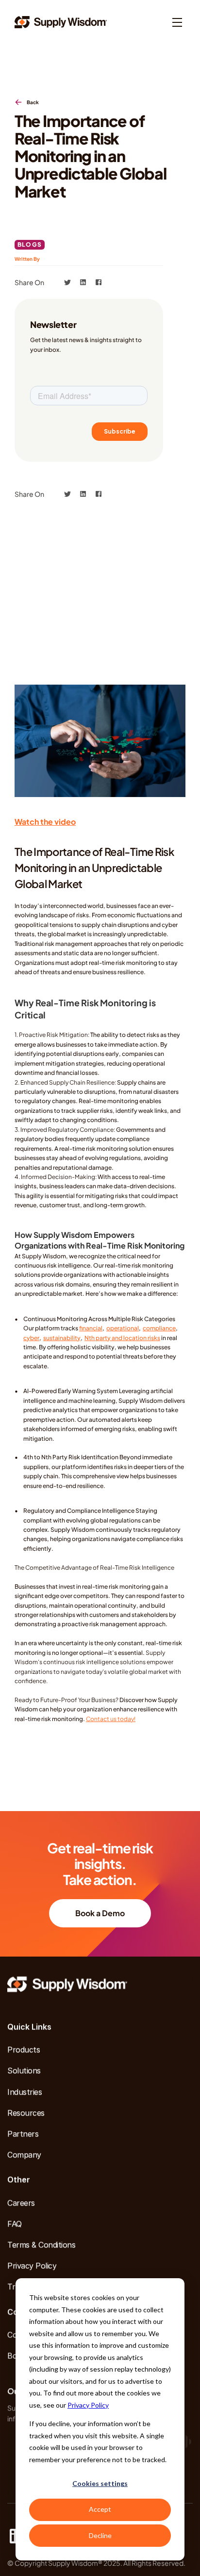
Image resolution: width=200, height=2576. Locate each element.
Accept (100, 2509)
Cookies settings (100, 2483)
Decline (100, 2535)
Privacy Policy (88, 2405)
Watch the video (45, 822)
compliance (159, 1328)
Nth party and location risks (122, 1338)
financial (91, 1328)
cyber (31, 1338)
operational (123, 1328)
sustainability (62, 1338)
